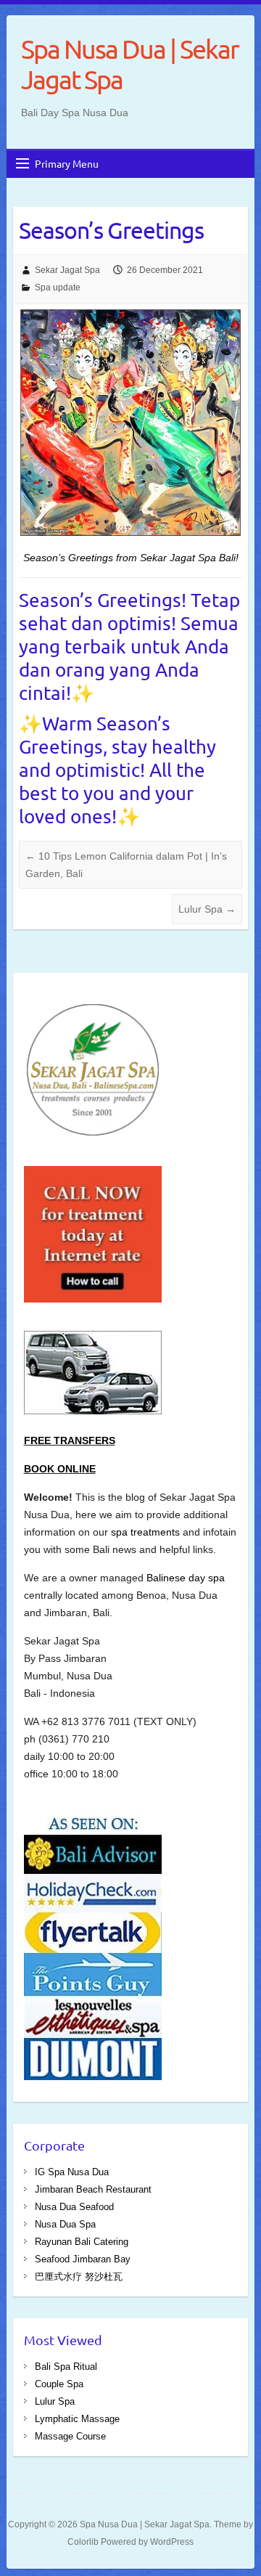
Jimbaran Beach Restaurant (93, 2189)
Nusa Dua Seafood (74, 2207)
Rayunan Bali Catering (82, 2242)
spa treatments (147, 1532)
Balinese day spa (186, 1578)
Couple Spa (59, 2384)
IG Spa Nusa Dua (72, 2172)
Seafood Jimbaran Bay (83, 2259)
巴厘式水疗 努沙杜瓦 (79, 2277)
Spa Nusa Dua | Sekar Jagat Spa (130, 64)
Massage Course (70, 2436)
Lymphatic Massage (77, 2419)
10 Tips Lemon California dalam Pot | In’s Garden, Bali (126, 865)
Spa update (58, 288)
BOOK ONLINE (60, 1469)
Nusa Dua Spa (65, 2224)
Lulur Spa (207, 909)
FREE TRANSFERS (70, 1440)
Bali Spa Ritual (66, 2367)
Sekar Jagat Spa (67, 270)
